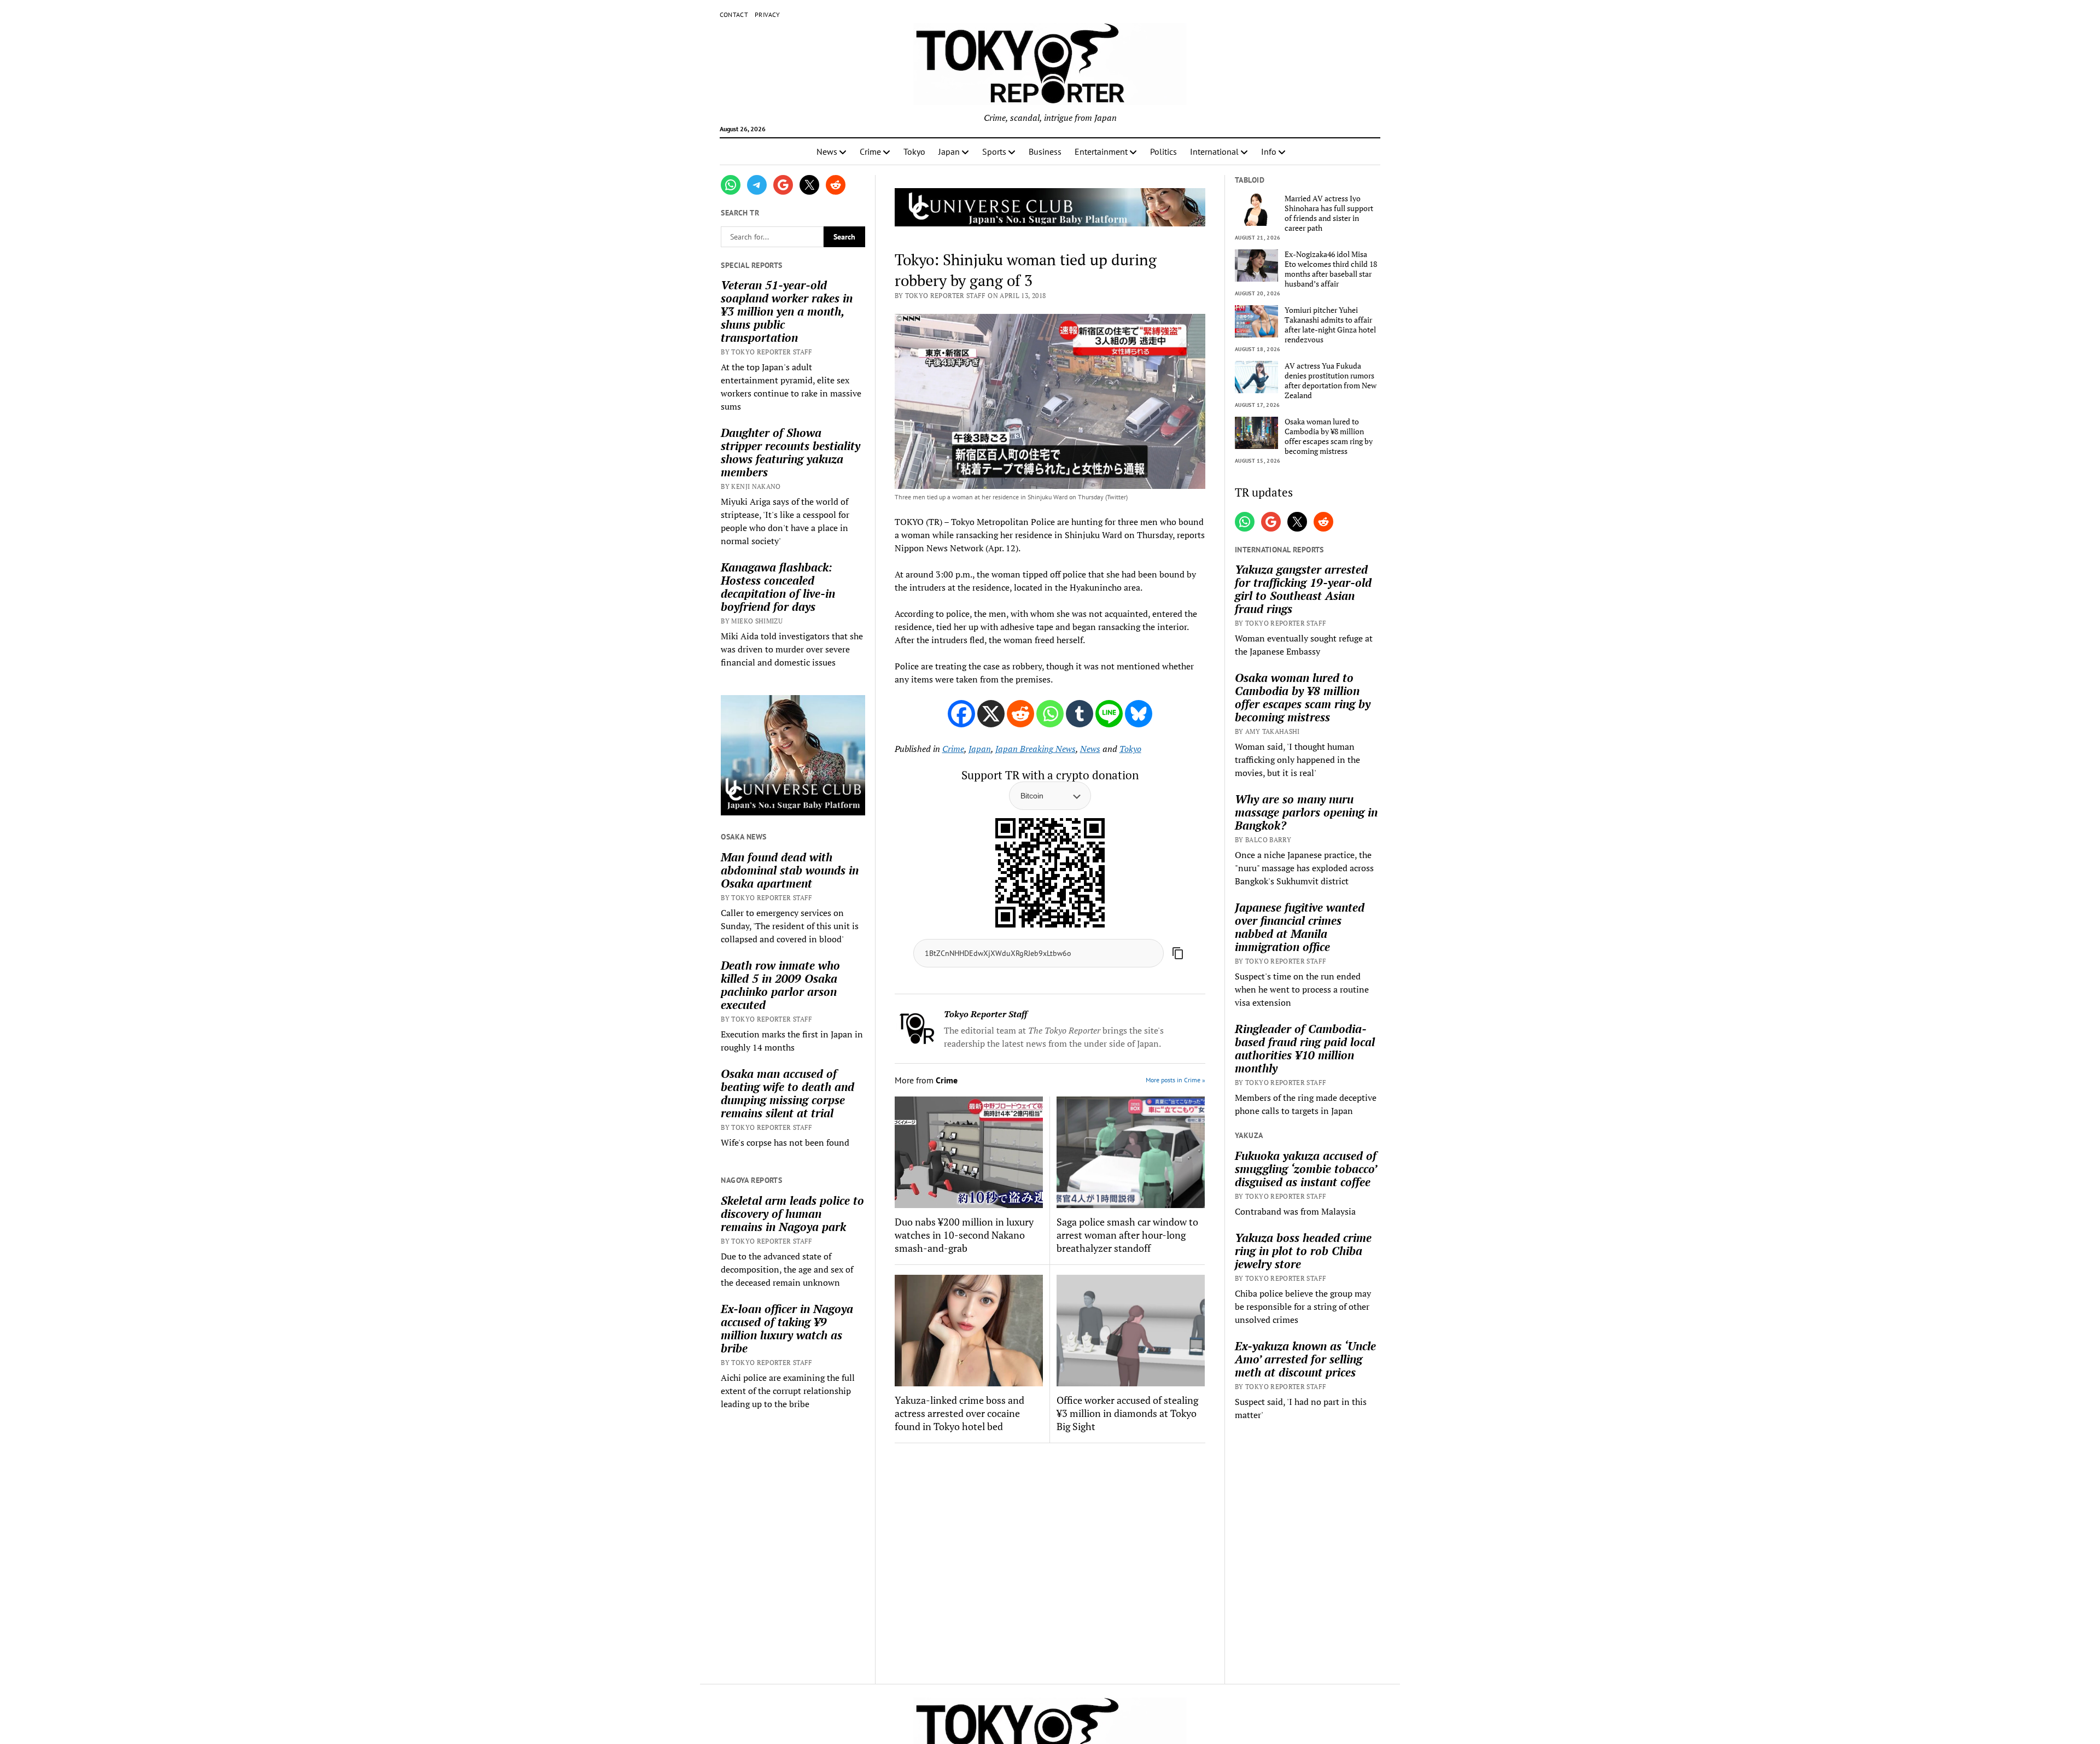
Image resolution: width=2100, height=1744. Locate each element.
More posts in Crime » (1176, 1080)
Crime (870, 151)
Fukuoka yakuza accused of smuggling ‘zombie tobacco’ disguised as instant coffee (1306, 1169)
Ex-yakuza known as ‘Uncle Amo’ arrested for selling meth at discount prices (1305, 1359)
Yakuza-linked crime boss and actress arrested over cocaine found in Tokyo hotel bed (959, 1413)
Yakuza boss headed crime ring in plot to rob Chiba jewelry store (1303, 1251)
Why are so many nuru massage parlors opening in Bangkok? (1306, 812)
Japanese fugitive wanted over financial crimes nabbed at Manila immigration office (1300, 927)
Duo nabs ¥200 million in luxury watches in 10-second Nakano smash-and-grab (964, 1235)
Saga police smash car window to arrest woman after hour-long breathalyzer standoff (1127, 1235)
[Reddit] (1020, 714)
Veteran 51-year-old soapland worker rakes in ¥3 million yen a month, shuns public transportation (787, 311)
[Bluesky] (1139, 714)
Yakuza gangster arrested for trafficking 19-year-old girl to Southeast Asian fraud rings (1303, 589)
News (827, 151)
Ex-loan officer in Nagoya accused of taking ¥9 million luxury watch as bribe (787, 1328)
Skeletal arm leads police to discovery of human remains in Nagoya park (792, 1214)
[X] (991, 714)
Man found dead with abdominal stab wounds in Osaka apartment (790, 870)
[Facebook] (961, 714)
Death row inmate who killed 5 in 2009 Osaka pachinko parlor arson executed (780, 985)
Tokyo (914, 151)
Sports (994, 151)
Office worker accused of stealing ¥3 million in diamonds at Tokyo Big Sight (1127, 1413)
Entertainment (1101, 151)
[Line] (1109, 714)
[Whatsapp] (1050, 714)
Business (1045, 151)
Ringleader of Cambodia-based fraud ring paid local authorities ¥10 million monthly (1305, 1048)
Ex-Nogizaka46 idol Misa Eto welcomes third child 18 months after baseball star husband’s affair (1331, 269)
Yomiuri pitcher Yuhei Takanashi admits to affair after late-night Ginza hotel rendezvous (1330, 325)
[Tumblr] (1080, 714)
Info (1269, 151)
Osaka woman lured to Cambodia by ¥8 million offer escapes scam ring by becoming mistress (1329, 436)
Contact (734, 14)
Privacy (768, 14)
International (1214, 151)
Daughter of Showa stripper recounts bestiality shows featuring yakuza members (791, 452)
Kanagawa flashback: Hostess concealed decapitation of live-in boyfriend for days (778, 587)
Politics (1163, 151)
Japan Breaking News (1036, 749)
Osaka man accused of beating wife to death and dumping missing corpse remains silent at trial (787, 1093)
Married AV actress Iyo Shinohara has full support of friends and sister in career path (1329, 213)
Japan (949, 151)
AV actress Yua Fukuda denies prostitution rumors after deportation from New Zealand (1331, 381)
